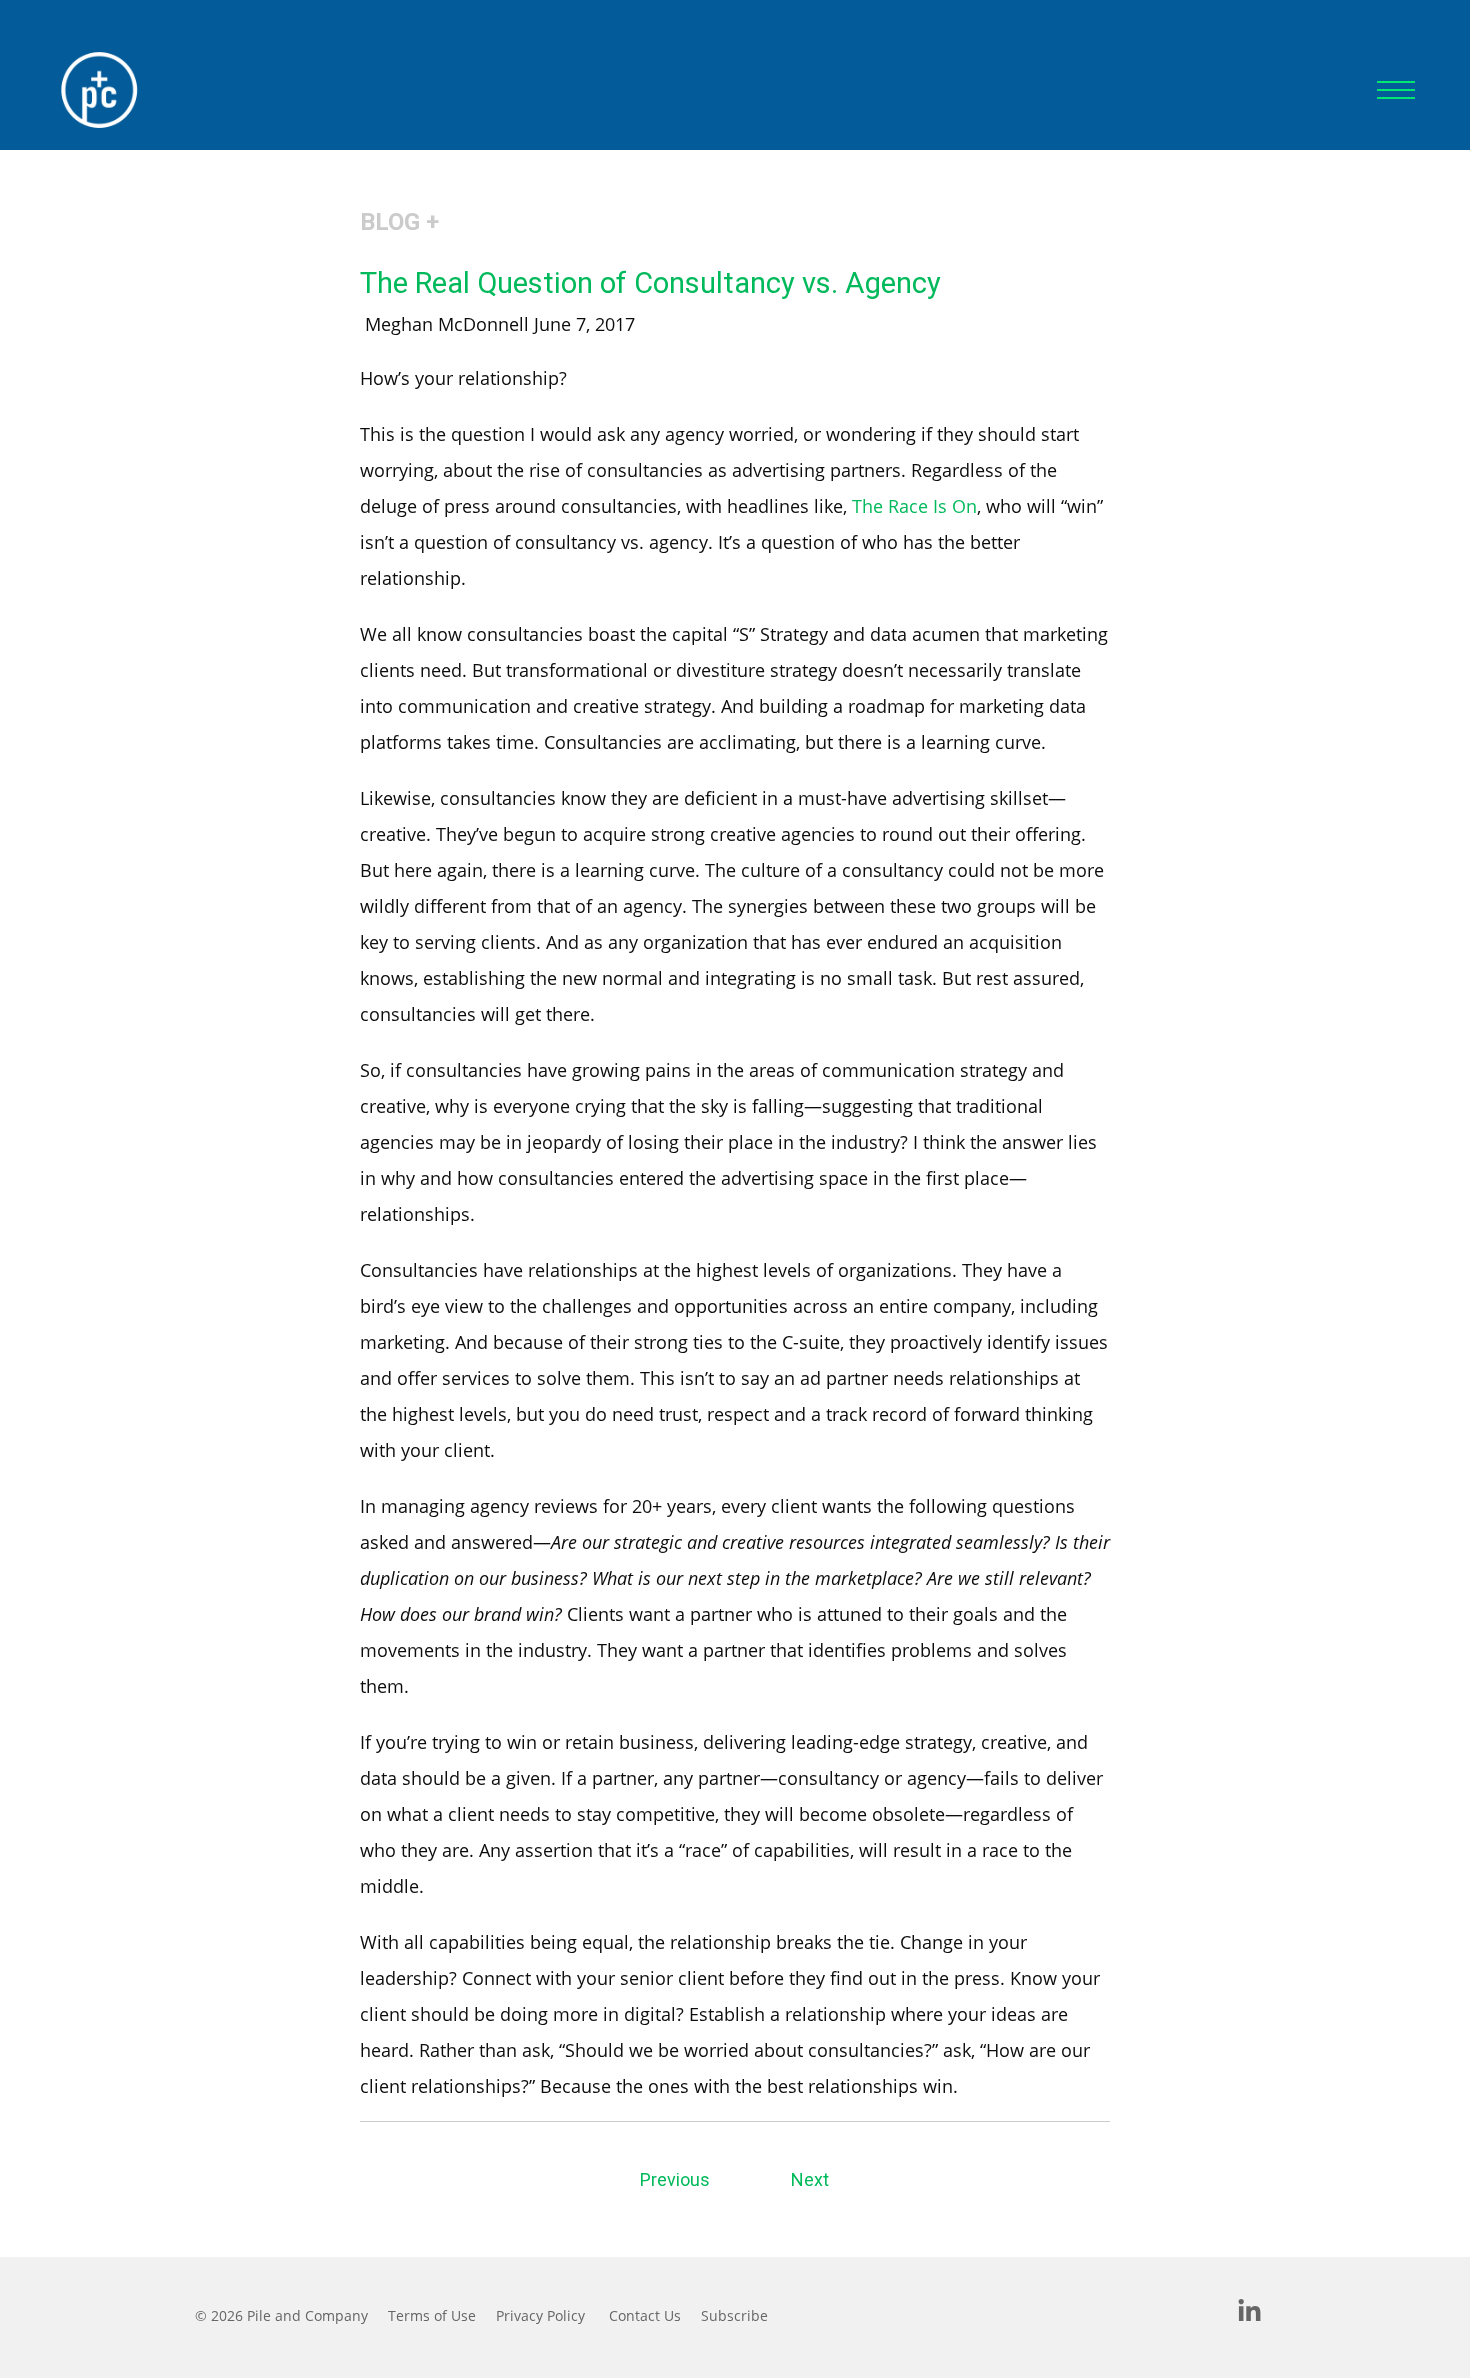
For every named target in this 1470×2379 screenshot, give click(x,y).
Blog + (399, 222)
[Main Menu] (1396, 90)
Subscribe (734, 2315)
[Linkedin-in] (1250, 2312)
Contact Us (645, 2315)
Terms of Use (432, 2315)
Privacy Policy (540, 2315)
